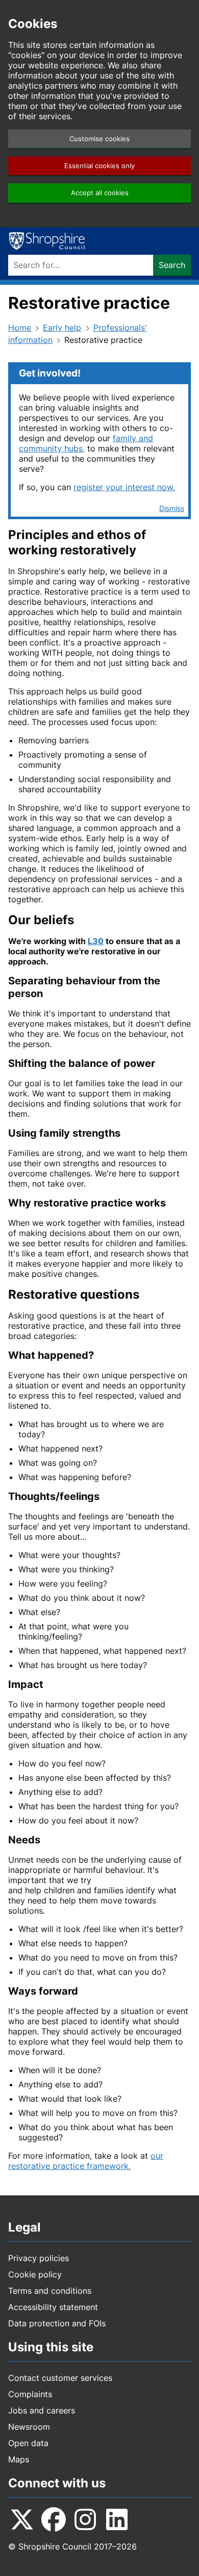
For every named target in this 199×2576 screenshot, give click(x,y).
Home (20, 328)
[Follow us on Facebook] (54, 2519)
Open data (28, 2443)
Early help (62, 328)
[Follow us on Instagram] (85, 2519)
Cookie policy (35, 2274)
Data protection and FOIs (57, 2323)
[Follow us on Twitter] (22, 2519)
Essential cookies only (99, 166)
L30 (96, 941)
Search (172, 265)
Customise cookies (99, 139)
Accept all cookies (100, 193)
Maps (19, 2459)
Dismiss (172, 508)
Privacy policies (39, 2258)
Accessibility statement (53, 2307)
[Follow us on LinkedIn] (117, 2519)
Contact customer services (60, 2378)
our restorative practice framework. (86, 2161)
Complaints (30, 2394)
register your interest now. (124, 487)
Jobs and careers (42, 2410)
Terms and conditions (50, 2291)
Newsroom (29, 2427)
